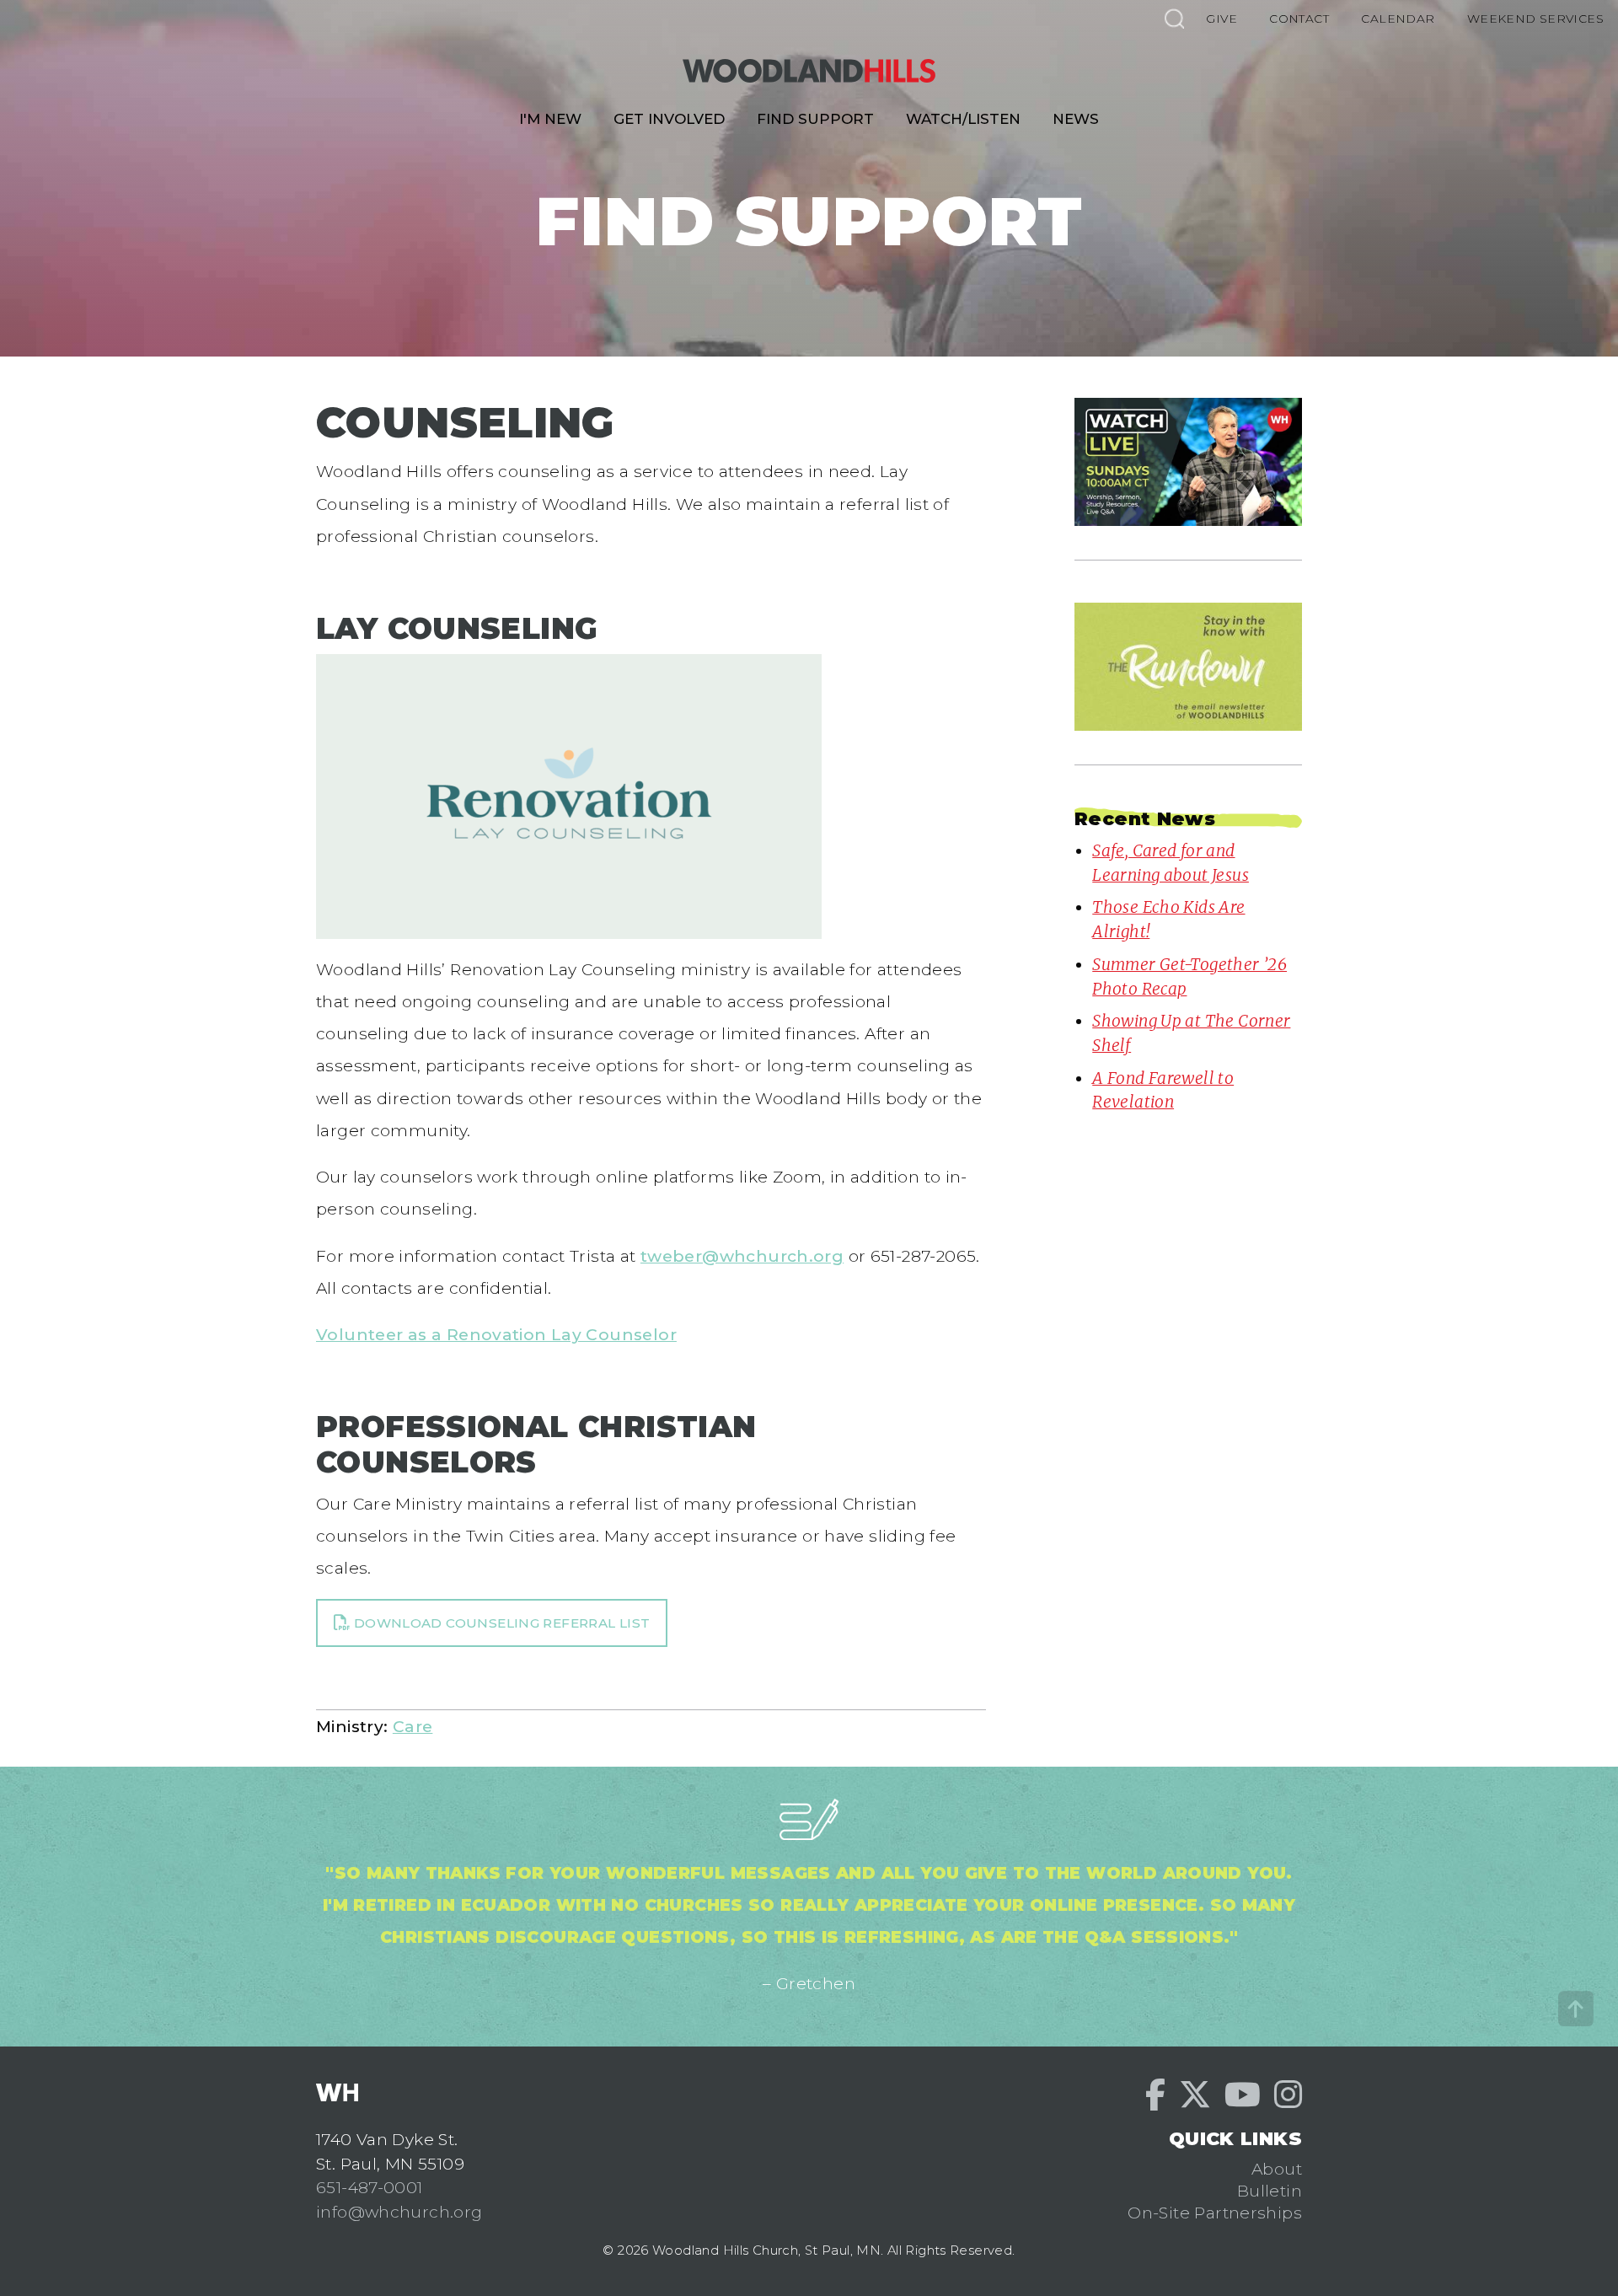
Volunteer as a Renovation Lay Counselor (496, 1334)
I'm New (550, 119)
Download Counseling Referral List (500, 1623)
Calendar (1398, 19)
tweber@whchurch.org (742, 1256)
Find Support (815, 119)
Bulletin (1270, 2191)
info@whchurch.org (399, 2212)
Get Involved (669, 119)
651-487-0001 (370, 2187)
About (1277, 2169)
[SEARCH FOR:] (1174, 18)
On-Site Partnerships (1215, 2213)
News (1076, 119)
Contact (1299, 19)
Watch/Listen (963, 119)
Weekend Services (1535, 19)
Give (1222, 19)
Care (413, 1726)
